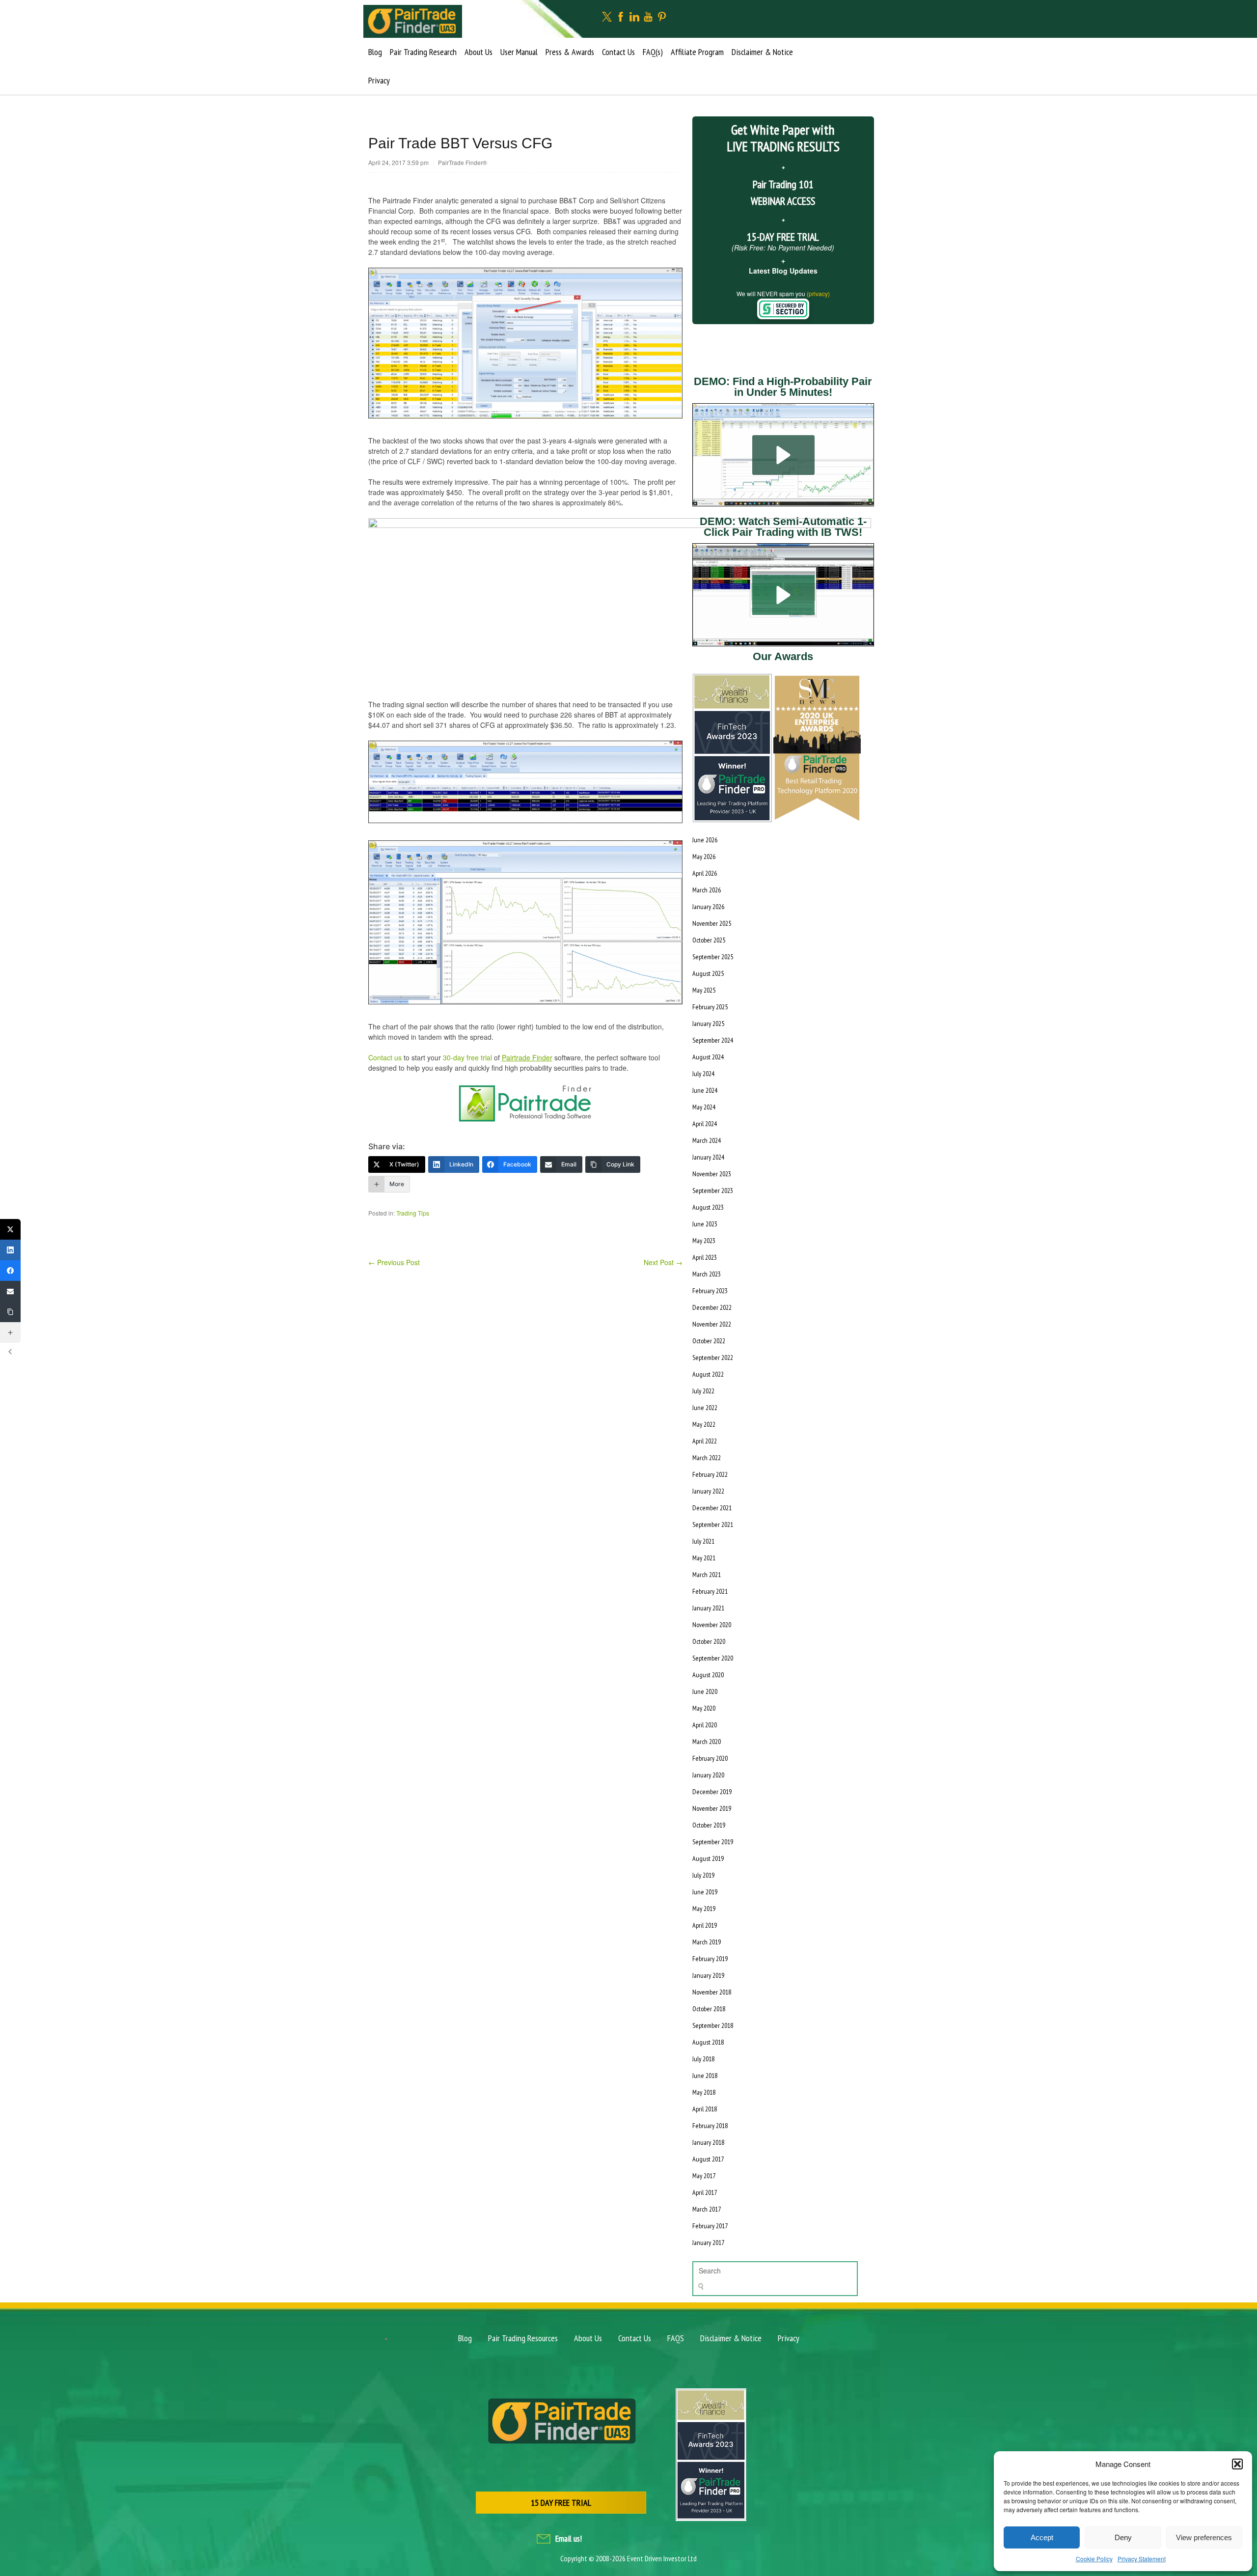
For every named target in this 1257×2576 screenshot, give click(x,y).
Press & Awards (570, 52)
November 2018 (712, 1992)
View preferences (1204, 2537)
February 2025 (710, 1007)
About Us (478, 52)
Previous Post (394, 1262)
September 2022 (713, 1357)
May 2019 (704, 1909)
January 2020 (708, 1775)
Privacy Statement (1142, 2559)
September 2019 (713, 1842)
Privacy (379, 80)
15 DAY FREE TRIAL (561, 2503)
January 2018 (708, 2142)
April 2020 (705, 1725)
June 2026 (705, 840)
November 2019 (712, 1808)
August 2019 (708, 1858)
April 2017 (705, 2192)
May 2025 (704, 990)
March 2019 (707, 1942)
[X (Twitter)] (10, 1229)
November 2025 (712, 923)
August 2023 (708, 1207)
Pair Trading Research (423, 52)
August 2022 (708, 1374)
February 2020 (710, 1758)
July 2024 (703, 1074)
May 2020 (704, 1708)
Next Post (663, 1262)
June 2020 (705, 1691)
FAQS (676, 2338)
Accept (1042, 2537)
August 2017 (708, 2159)
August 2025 (708, 973)
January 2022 (708, 1491)
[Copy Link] (10, 1312)
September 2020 (713, 1658)
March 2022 (707, 1458)
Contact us (385, 1057)
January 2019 (708, 1975)
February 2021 (710, 1591)
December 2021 (712, 1508)
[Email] (10, 1291)
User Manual (519, 52)
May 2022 (704, 1424)
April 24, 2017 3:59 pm (398, 162)
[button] (1237, 2464)
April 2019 (705, 1925)
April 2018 (705, 2109)
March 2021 (707, 1575)
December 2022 (712, 1307)
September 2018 (713, 2025)
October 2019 (709, 1825)
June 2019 (705, 1892)
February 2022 (710, 1474)
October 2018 (709, 2009)
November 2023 (712, 1174)
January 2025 (708, 1024)
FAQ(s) (653, 52)
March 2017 (707, 2209)
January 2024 (708, 1157)
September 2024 (713, 1040)
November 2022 (712, 1324)
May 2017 (704, 2176)
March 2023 (707, 1274)
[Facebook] (10, 1271)
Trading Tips (413, 1213)
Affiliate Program (697, 52)
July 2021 (703, 1541)
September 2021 (713, 1524)
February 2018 (710, 2126)
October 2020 (709, 1641)
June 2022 (705, 1408)
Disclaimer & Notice (762, 52)
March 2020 (707, 1742)
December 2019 (712, 1792)
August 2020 (708, 1675)
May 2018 (704, 2092)
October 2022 (709, 1341)
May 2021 (704, 1558)
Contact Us (618, 52)
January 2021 (708, 1608)
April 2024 (705, 1124)
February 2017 (710, 2226)
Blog (375, 52)
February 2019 (710, 1959)
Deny (1123, 2537)
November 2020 (712, 1625)
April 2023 (705, 1257)
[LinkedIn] (10, 1250)
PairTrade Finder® (463, 162)
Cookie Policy (1094, 2559)
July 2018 (703, 2059)
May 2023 (704, 1241)
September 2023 (713, 1191)
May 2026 (704, 857)
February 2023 (710, 1291)
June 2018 (705, 2076)
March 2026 (707, 890)
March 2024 (707, 1140)
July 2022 (703, 1391)
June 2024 (705, 1090)
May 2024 (704, 1107)
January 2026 (708, 907)
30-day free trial (467, 1057)
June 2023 (705, 1224)
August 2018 (708, 2042)
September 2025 (713, 957)
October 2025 (709, 940)
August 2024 (708, 1057)
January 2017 (708, 2243)
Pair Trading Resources (523, 2338)
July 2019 (703, 1875)
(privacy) (818, 293)
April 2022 (705, 1441)
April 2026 (705, 873)
